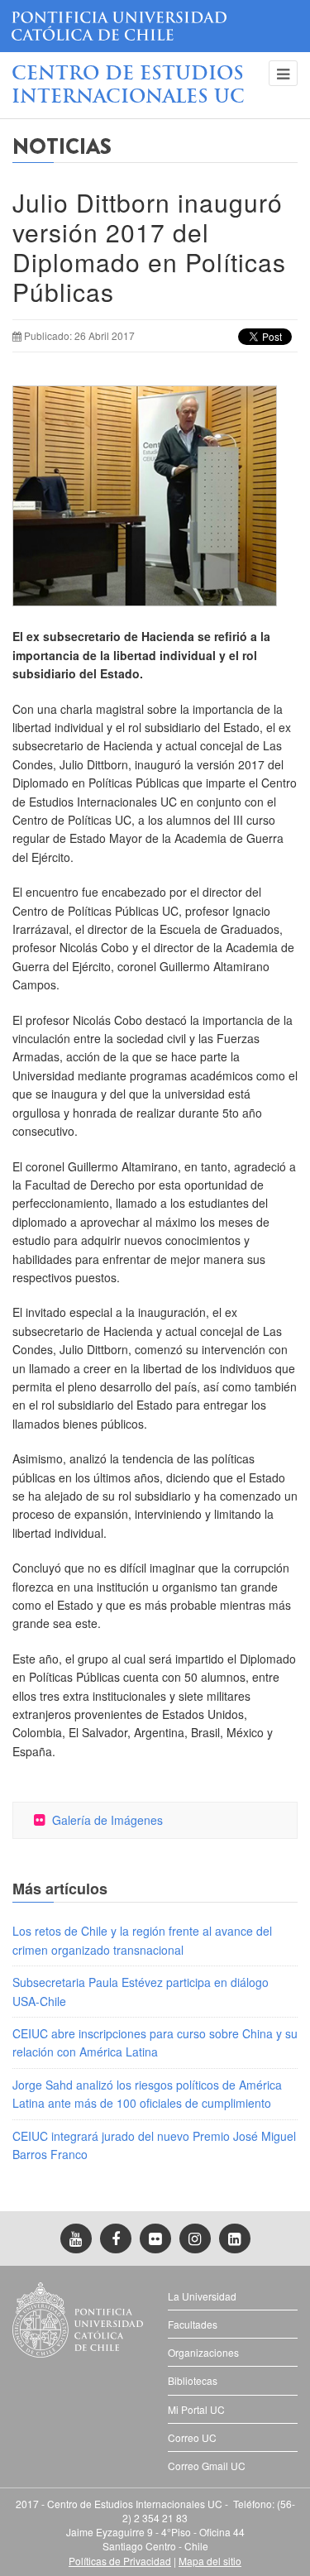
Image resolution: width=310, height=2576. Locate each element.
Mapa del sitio (210, 2561)
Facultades (193, 2324)
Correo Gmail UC (207, 2466)
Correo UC (192, 2437)
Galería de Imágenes (107, 1820)
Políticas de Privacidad (120, 2561)
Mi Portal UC (196, 2409)
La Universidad (202, 2296)
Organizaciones (203, 2352)
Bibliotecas (193, 2380)
